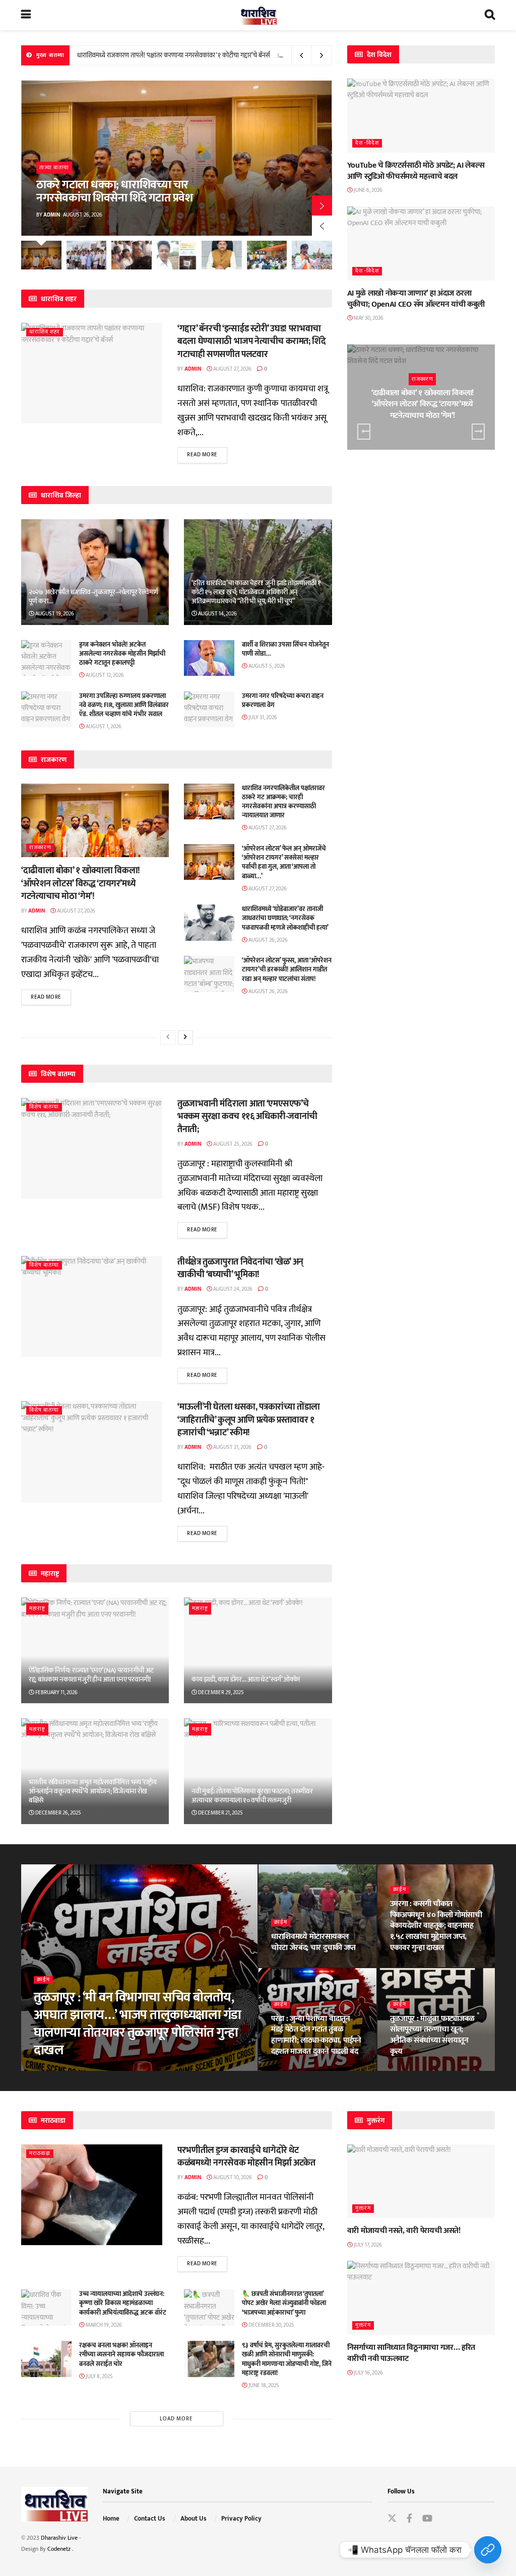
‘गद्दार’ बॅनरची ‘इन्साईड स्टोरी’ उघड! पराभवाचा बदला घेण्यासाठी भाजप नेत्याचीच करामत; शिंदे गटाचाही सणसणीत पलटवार (252, 341)
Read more (202, 455)
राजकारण (40, 848)
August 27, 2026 (232, 369)
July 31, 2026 (262, 718)
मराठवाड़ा (40, 2154)
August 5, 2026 (266, 666)
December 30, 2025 (271, 2325)
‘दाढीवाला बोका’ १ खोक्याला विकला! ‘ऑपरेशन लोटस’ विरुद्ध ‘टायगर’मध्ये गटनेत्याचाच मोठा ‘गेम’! (81, 883)
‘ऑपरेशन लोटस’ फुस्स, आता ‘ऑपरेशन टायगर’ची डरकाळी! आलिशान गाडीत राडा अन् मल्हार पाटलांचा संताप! (287, 969)
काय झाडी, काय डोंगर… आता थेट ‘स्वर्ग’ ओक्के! (246, 1679)
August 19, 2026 (54, 614)
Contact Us (150, 2519)
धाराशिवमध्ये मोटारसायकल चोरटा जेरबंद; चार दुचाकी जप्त (313, 1942)
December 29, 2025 (220, 1693)
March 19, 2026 (103, 2325)
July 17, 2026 (367, 2245)
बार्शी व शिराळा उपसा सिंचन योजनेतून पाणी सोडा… (285, 649)
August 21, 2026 (232, 1447)
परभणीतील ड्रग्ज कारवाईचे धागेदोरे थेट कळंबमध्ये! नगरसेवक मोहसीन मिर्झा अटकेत (246, 2157)
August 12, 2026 (104, 675)
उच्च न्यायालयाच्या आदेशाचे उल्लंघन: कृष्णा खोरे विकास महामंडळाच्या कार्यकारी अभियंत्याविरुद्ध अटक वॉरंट (123, 2303)
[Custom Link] (488, 2550)
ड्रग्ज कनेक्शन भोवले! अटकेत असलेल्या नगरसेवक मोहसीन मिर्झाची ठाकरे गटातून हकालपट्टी (122, 654)
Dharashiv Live (59, 2538)
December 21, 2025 (220, 1813)
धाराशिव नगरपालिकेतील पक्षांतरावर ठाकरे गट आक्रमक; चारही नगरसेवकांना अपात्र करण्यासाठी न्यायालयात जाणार (283, 802)
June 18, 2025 (263, 2386)
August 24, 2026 (232, 1289)
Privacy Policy (241, 2519)
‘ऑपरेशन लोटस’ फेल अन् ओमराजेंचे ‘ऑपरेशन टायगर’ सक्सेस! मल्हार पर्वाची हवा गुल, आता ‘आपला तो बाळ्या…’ (202, 55)
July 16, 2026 (368, 2373)
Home (111, 2519)
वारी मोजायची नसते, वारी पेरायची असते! (404, 2231)
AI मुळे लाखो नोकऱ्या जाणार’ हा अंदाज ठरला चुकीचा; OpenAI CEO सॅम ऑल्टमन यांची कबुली (416, 299)
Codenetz (60, 2549)
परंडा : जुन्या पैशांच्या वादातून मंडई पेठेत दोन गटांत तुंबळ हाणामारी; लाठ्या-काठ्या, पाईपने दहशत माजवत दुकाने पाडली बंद (316, 2035)
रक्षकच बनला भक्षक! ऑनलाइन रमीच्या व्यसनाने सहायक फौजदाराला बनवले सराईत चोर (121, 2354)
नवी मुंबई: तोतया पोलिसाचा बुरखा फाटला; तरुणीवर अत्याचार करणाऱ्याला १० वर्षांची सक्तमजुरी (252, 1796)
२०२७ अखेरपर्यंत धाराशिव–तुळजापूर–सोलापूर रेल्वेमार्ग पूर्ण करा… (93, 597)
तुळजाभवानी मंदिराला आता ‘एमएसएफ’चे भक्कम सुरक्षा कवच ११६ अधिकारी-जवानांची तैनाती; (247, 1117)
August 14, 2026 (217, 614)
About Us (193, 2519)
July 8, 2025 (99, 2377)
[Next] (185, 1037)
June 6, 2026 (368, 190)
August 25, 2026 (232, 1144)
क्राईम (43, 1980)
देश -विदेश (367, 143)
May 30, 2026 (368, 318)
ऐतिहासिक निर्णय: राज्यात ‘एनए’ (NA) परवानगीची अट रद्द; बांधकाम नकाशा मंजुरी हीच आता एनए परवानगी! (91, 1675)
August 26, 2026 (268, 940)
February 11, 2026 (56, 1693)
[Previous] (168, 1037)
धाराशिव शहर (45, 332)
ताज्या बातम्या (54, 168)
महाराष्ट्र (37, 1609)
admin (52, 215)
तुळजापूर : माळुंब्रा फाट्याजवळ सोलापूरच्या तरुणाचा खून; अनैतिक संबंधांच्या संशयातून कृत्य (433, 2035)
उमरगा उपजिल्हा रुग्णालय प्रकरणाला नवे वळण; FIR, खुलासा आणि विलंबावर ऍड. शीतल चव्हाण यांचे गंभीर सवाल (124, 705)
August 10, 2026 (232, 2178)
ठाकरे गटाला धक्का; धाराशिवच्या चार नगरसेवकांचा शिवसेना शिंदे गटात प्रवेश (114, 191)
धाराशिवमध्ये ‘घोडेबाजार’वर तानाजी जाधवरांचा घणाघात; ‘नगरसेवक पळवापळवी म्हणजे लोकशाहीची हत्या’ (285, 918)
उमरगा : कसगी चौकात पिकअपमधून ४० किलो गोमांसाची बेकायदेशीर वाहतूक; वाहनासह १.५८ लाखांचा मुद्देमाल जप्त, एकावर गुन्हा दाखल (436, 1926)
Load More (176, 2419)
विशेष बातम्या (44, 1107)
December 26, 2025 (58, 1813)
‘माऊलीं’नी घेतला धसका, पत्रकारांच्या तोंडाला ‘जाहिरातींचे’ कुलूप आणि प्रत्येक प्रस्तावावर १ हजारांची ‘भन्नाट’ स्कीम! (249, 1420)
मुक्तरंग (363, 2209)
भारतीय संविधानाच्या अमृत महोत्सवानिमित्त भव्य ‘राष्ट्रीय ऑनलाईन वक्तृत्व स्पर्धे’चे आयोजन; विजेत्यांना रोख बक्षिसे (93, 1791)
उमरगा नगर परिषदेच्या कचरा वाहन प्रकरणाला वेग (283, 701)
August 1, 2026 (103, 727)
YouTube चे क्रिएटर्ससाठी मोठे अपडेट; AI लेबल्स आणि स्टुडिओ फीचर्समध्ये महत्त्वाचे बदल (416, 171)
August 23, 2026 (415, 1966)
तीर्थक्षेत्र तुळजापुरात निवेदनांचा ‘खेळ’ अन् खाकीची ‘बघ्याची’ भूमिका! (240, 1268)
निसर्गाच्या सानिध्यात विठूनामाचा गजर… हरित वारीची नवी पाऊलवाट (411, 2353)
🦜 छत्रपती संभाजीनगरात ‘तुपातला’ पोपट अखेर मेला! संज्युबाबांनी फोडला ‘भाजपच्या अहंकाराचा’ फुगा (284, 2303)
